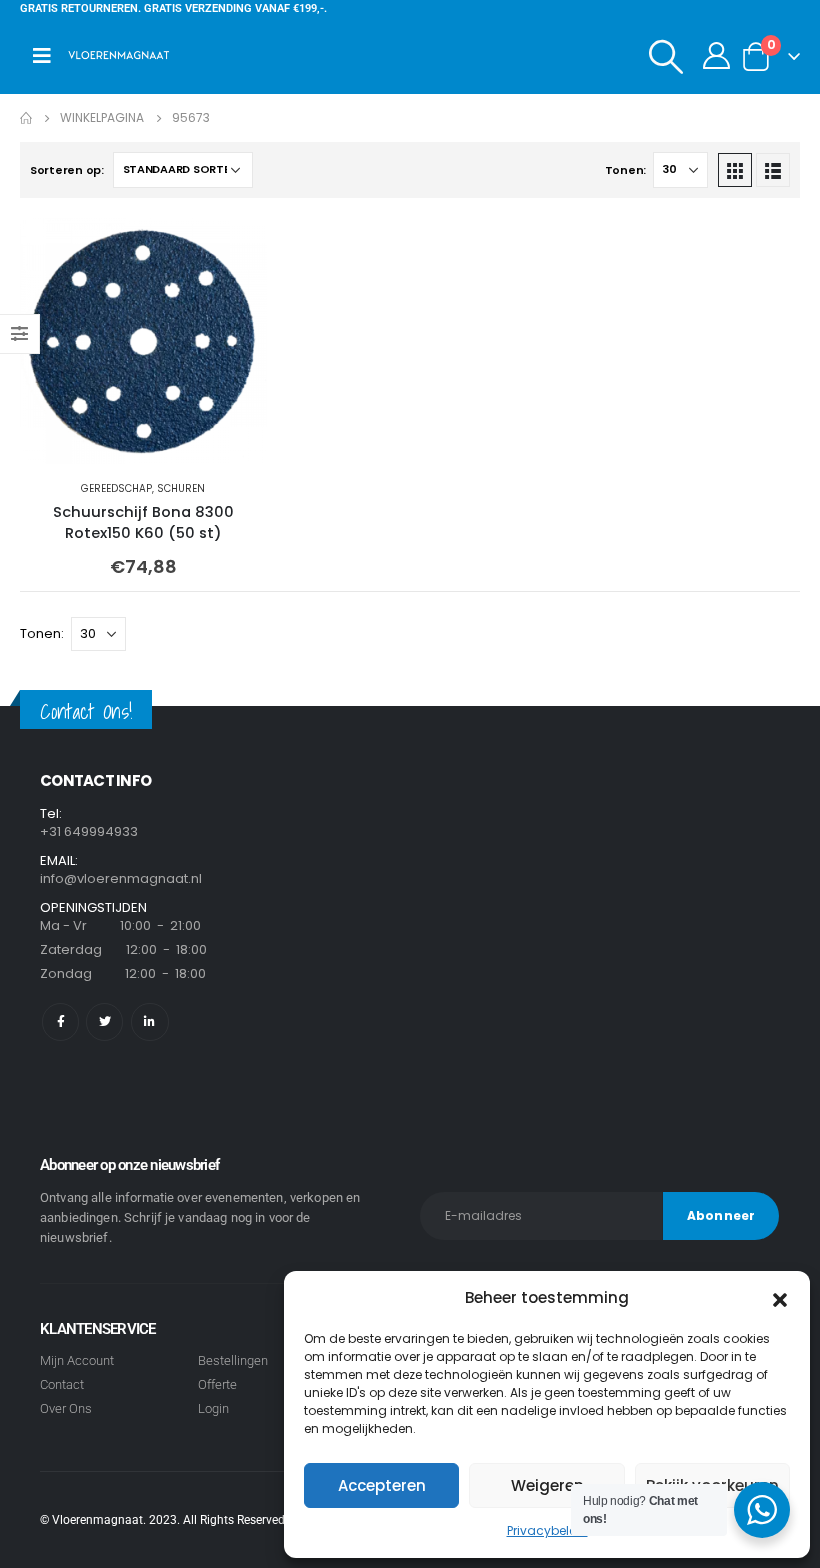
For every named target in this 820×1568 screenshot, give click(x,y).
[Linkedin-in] (149, 1021)
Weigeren (547, 1485)
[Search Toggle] (666, 56)
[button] (780, 1298)
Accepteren (382, 1485)
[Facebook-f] (60, 1021)
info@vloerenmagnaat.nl (121, 878)
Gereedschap (116, 488)
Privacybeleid (547, 1530)
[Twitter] (104, 1021)
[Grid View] (735, 170)
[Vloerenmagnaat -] (119, 56)
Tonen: (625, 170)
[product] (143, 341)
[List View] (773, 170)
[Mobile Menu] (42, 56)
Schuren (181, 488)
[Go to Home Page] (26, 118)
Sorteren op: (67, 170)
